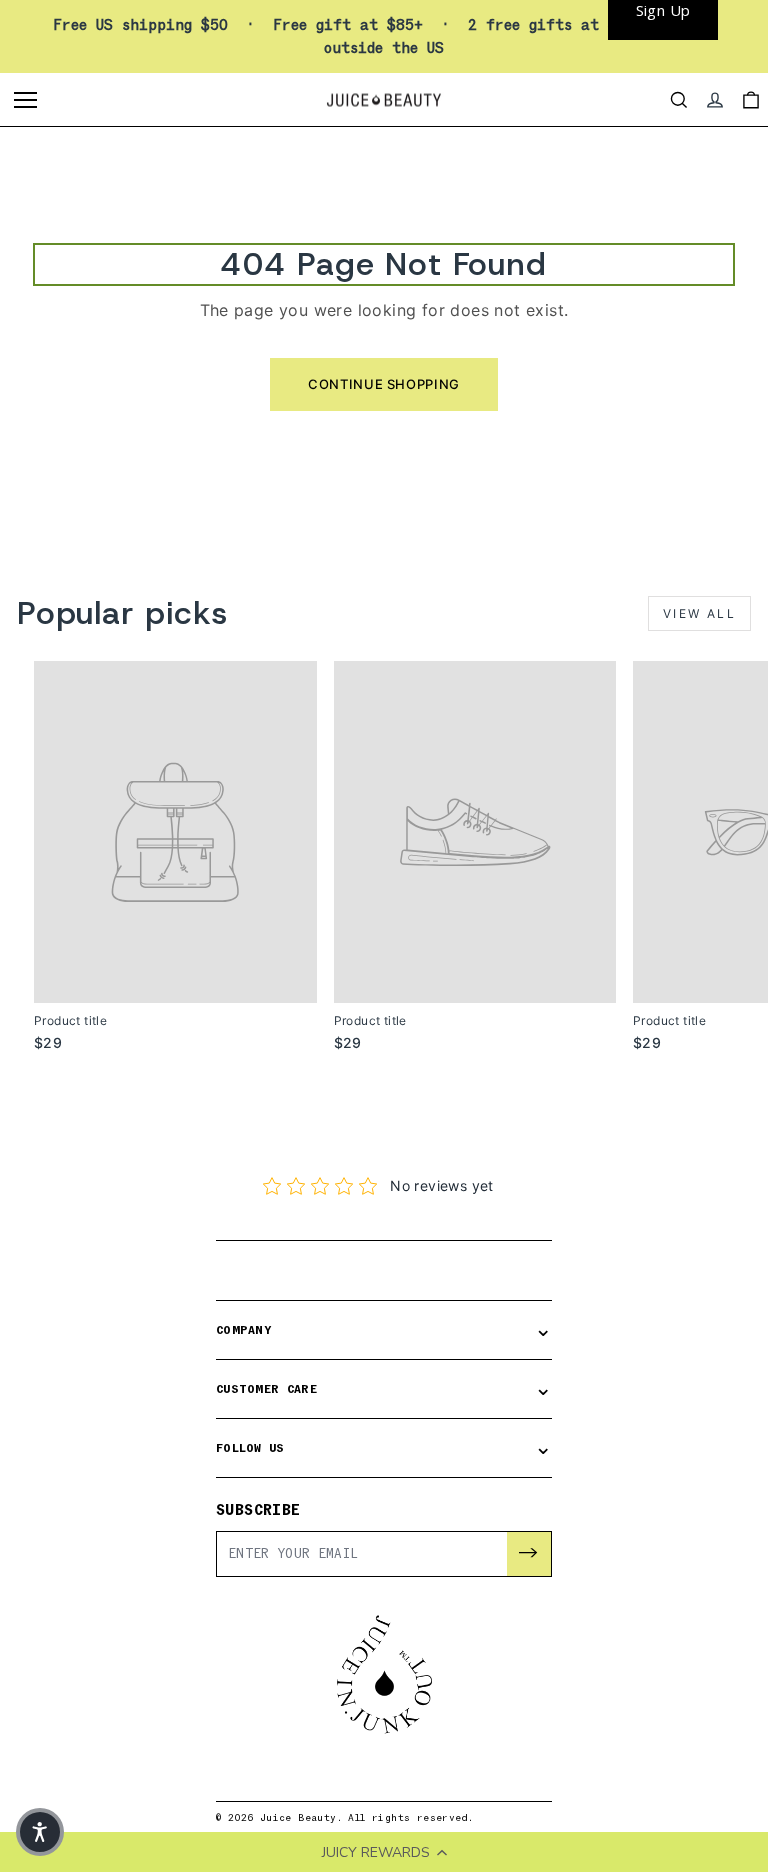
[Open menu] (28, 100)
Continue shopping (384, 384)
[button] (40, 1832)
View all (699, 613)
